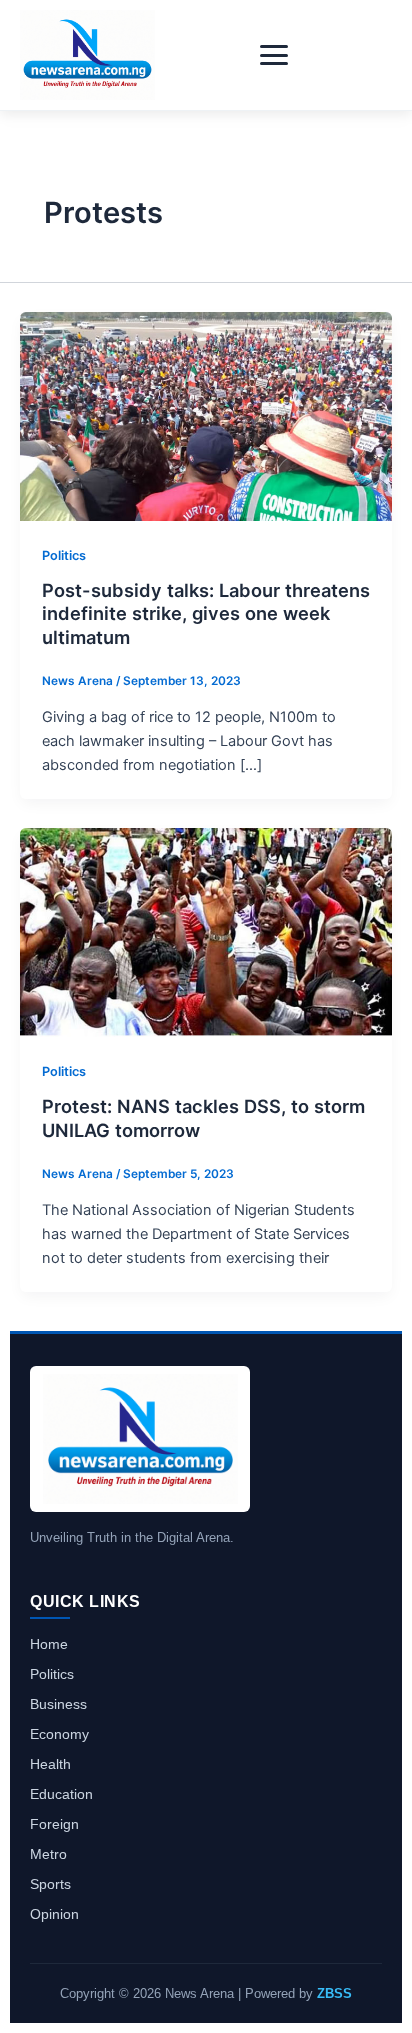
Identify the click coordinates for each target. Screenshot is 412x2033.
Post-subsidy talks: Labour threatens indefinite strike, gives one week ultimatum (206, 613)
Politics (64, 555)
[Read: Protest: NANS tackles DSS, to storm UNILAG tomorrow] (206, 932)
